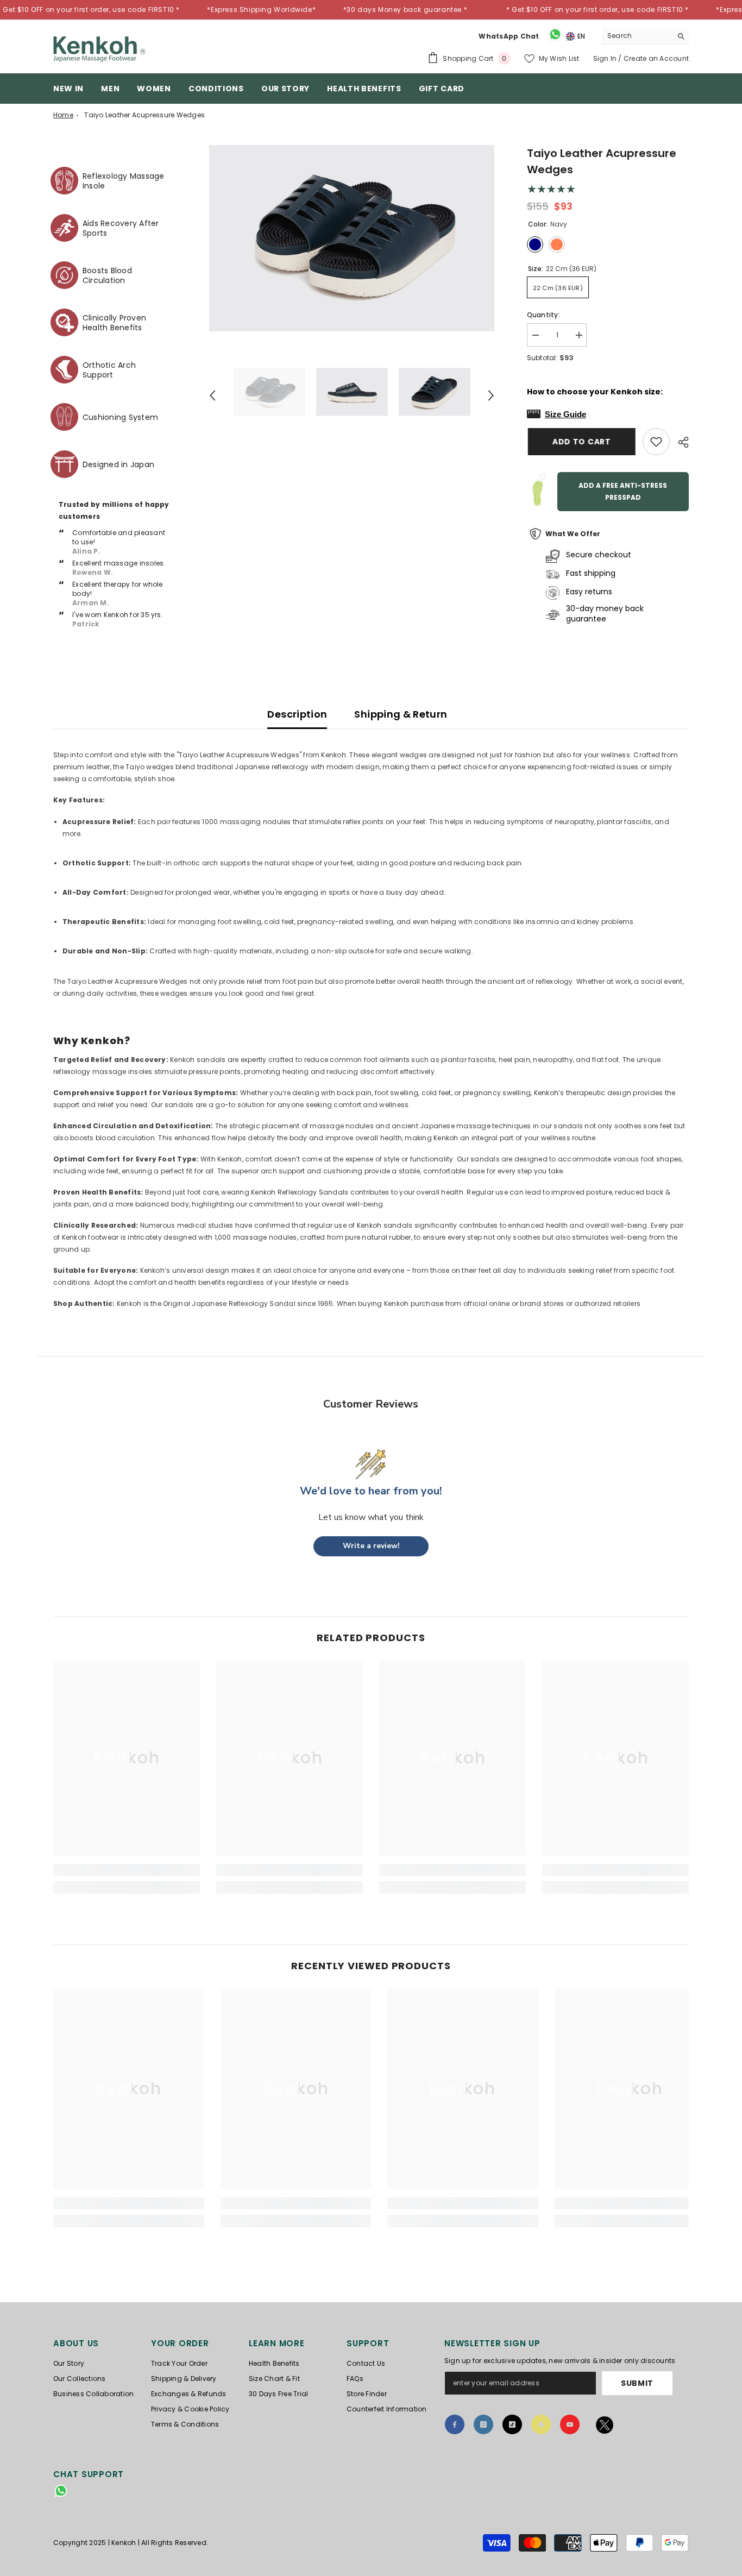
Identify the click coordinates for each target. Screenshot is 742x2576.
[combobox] (637, 36)
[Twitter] (605, 2427)
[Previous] (212, 395)
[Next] (491, 395)
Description (297, 714)
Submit (637, 2383)
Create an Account (656, 58)
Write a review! (371, 1546)
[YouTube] (570, 2424)
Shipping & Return (401, 714)
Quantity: (543, 315)
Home (63, 115)
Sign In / (608, 58)
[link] (127, 1870)
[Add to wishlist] (656, 442)
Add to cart (581, 442)
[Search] (645, 36)
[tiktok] (512, 2424)
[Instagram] (483, 2424)
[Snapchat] (541, 2424)
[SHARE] (679, 442)
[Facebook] (455, 2424)
